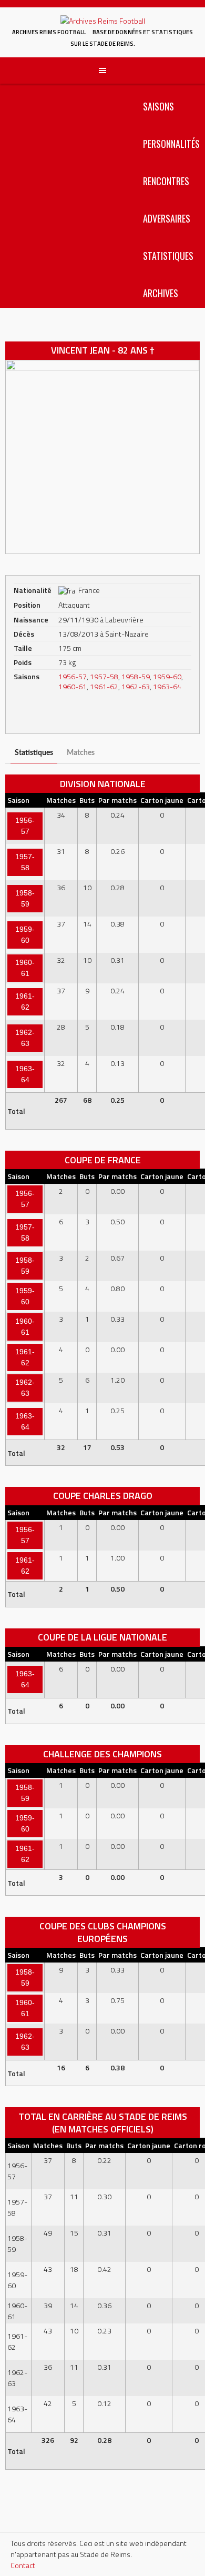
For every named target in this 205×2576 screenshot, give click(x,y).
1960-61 (73, 686)
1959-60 (167, 676)
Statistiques (168, 256)
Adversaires (167, 218)
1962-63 (136, 686)
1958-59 (136, 676)
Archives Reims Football (49, 32)
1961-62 (104, 686)
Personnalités (171, 144)
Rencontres (166, 181)
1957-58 (104, 676)
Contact (23, 2565)
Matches (81, 753)
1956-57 (73, 676)
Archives (161, 293)
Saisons (158, 106)
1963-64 (167, 686)
